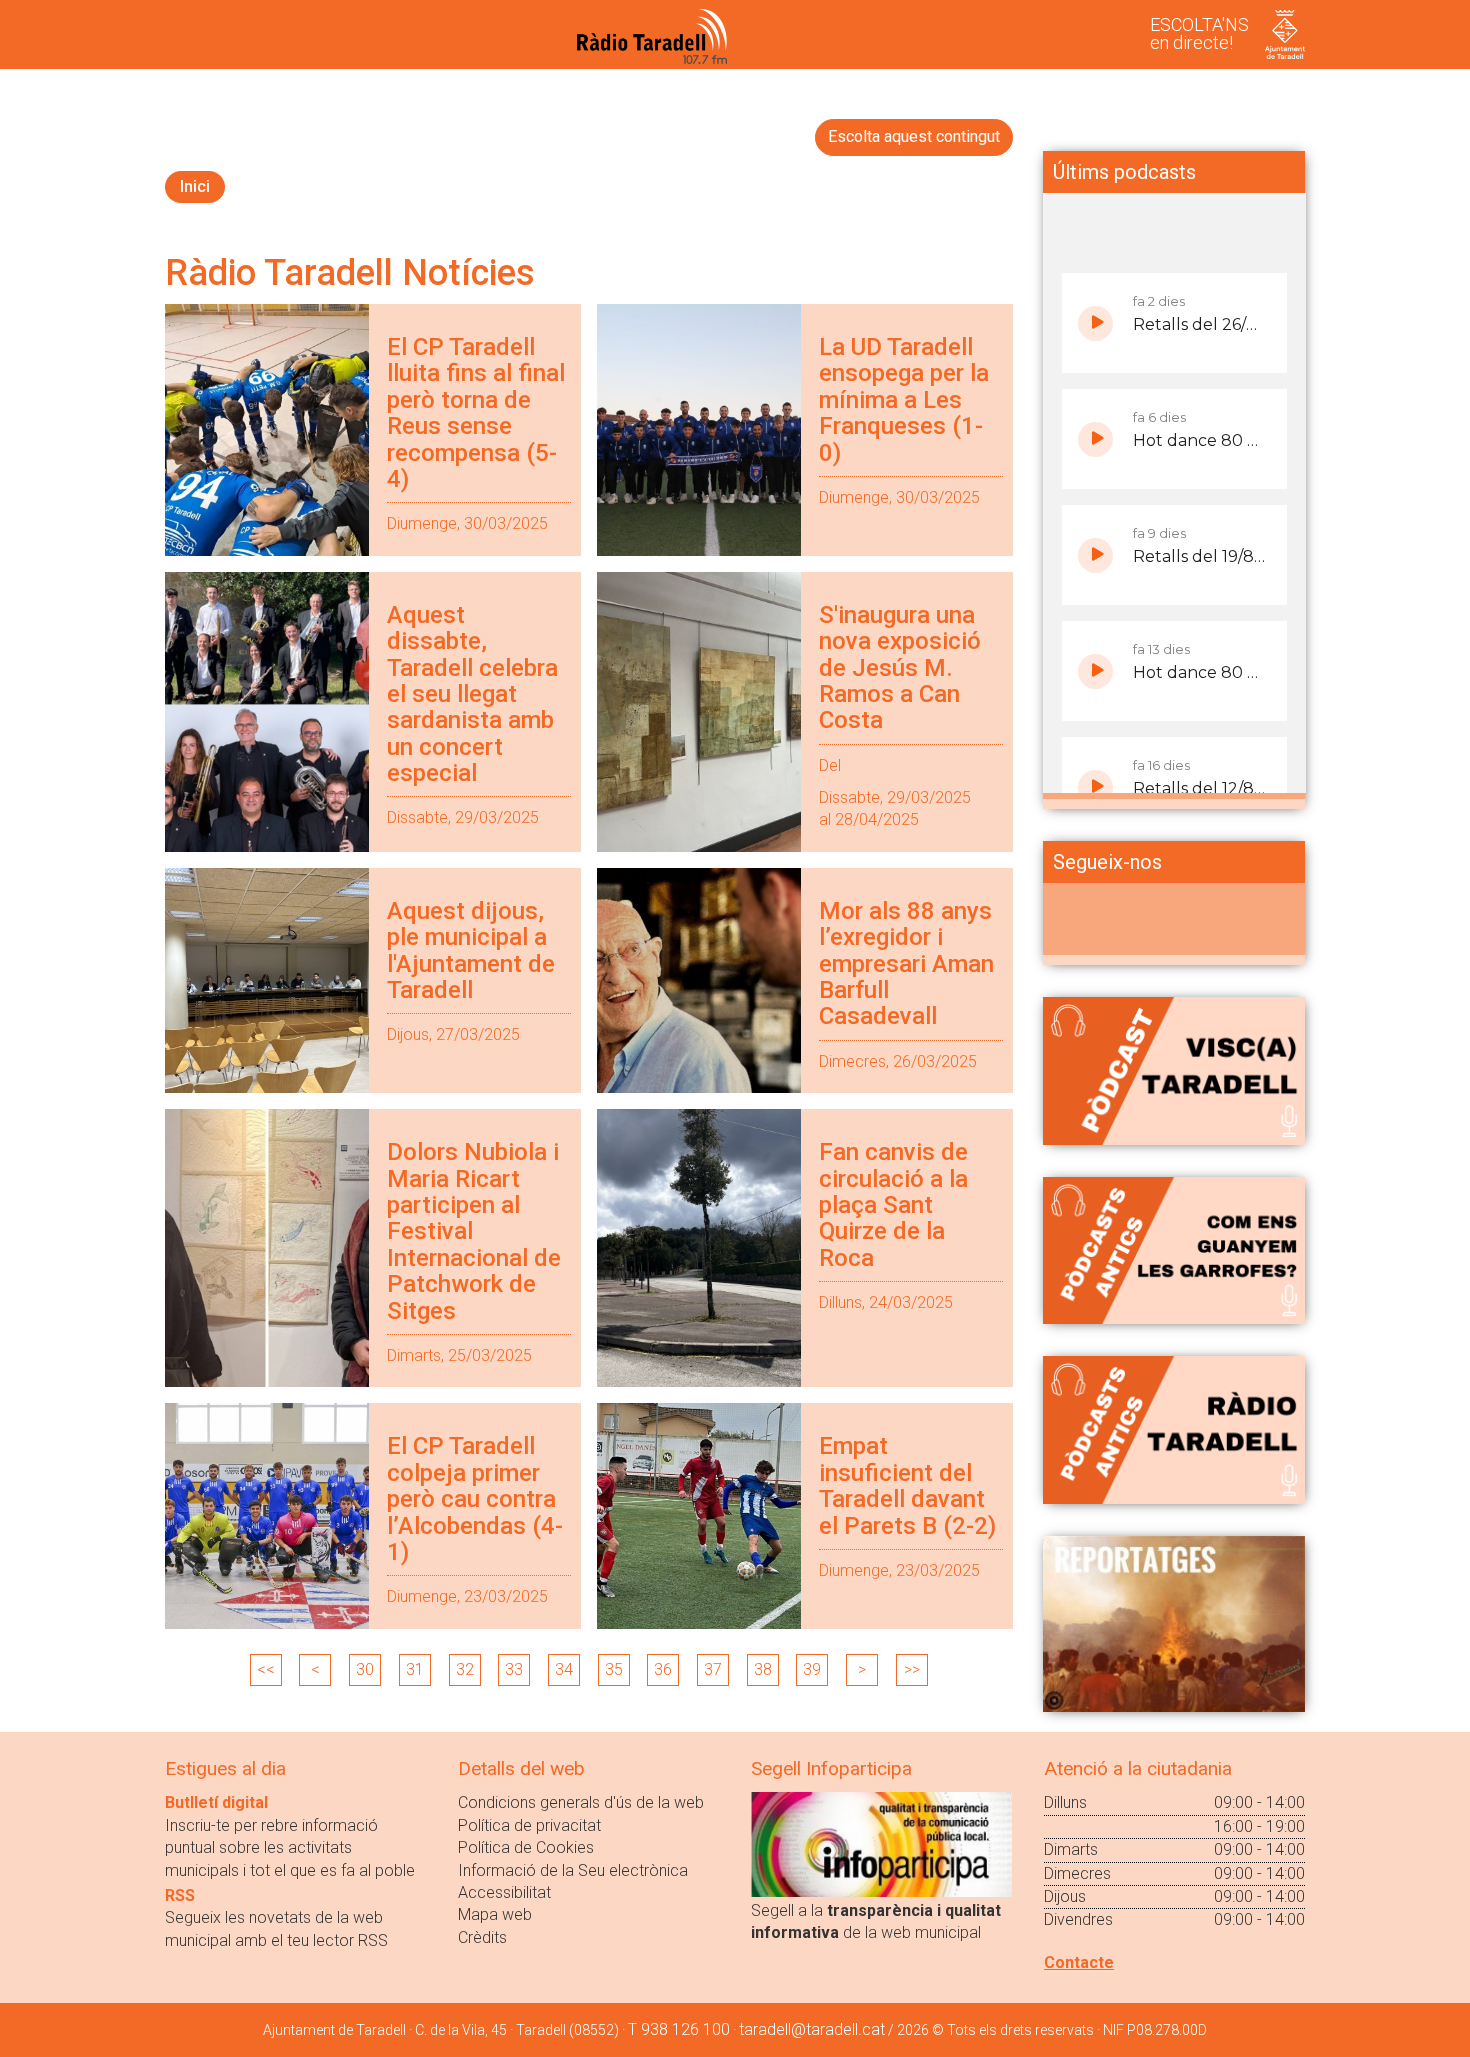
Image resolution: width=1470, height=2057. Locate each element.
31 (415, 1669)
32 (465, 1669)
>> (912, 1669)
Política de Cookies (526, 1847)
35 (614, 1669)
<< (266, 1669)
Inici (195, 186)
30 (365, 1669)
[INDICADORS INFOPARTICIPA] (881, 1843)
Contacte (1079, 1962)
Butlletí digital (216, 1802)
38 (763, 1669)
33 (514, 1669)
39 (812, 1669)
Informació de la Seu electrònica (573, 1870)
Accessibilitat (504, 1892)
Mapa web (495, 1914)
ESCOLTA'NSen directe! (1199, 33)
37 (713, 1669)
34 (564, 1669)
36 (663, 1669)
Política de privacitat (529, 1825)
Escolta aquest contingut (914, 136)
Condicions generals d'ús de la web (581, 1802)
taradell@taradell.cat (812, 2029)
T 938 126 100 (679, 2029)
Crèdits (482, 1937)
